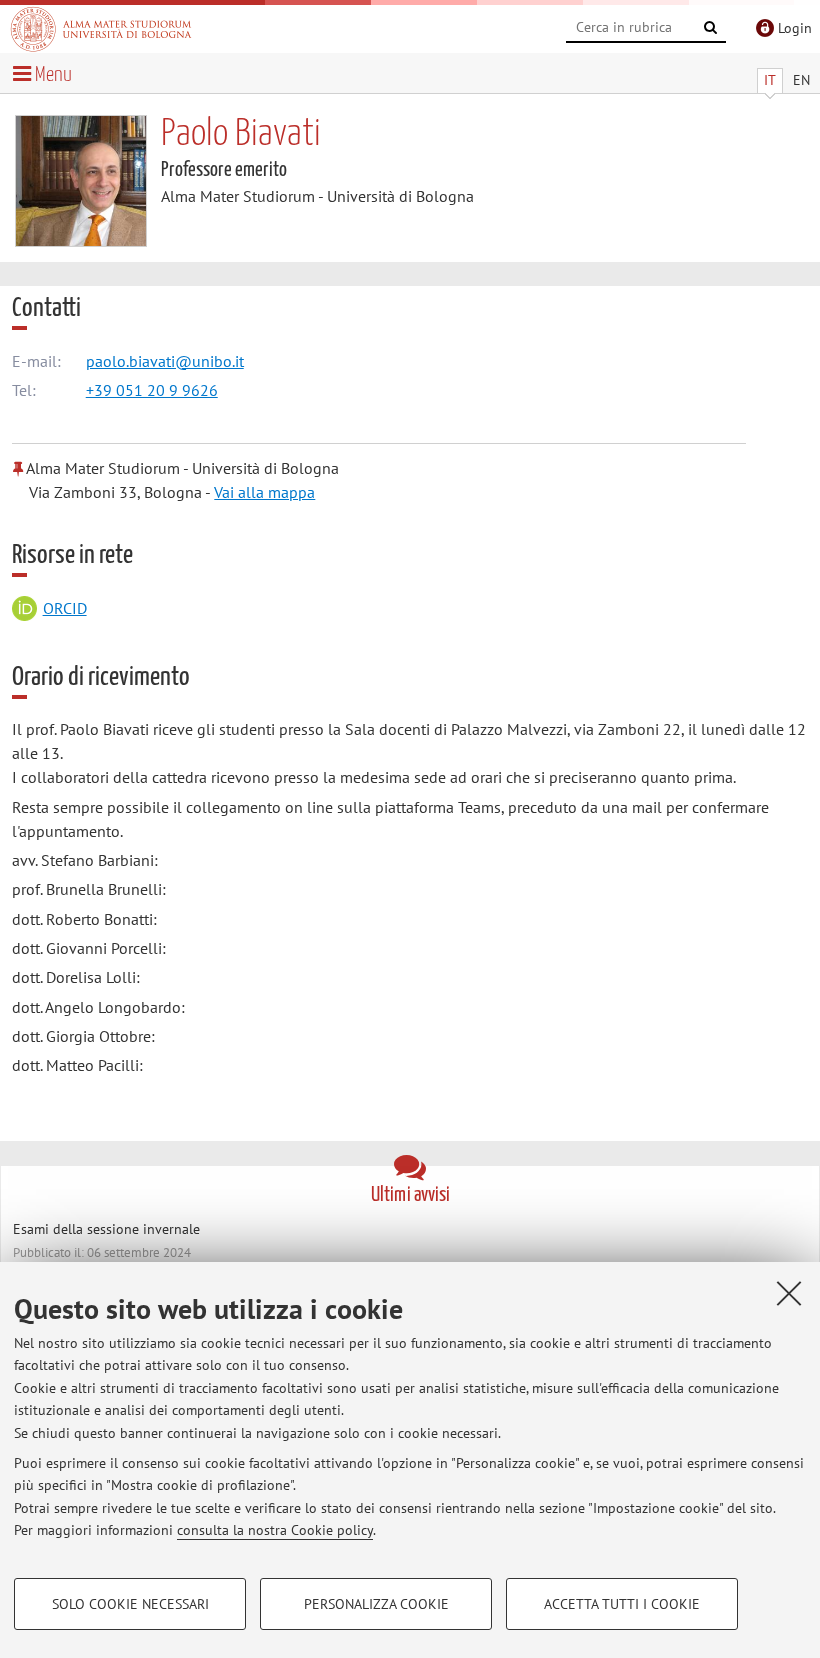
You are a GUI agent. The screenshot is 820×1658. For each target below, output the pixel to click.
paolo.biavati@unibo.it (165, 361)
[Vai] (711, 28)
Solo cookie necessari (130, 1604)
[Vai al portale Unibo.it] (101, 29)
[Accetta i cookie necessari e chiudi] (789, 1293)
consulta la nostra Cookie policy (275, 1530)
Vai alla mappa (264, 492)
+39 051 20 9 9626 (152, 390)
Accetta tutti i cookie (622, 1604)
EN (801, 80)
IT (770, 80)
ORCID (65, 608)
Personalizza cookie (376, 1604)
